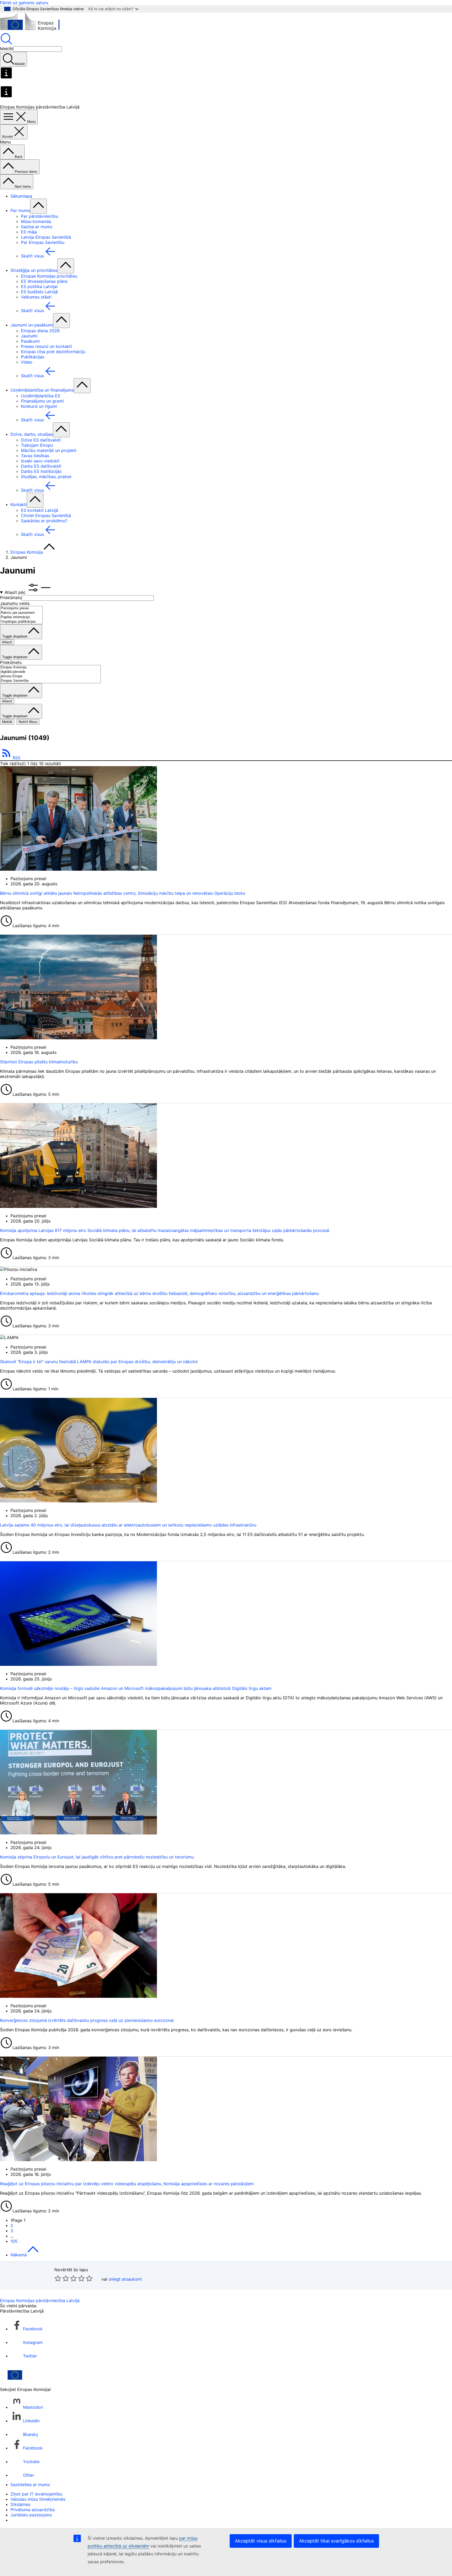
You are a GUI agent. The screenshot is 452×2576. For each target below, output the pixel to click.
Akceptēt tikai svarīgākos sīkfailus (336, 2541)
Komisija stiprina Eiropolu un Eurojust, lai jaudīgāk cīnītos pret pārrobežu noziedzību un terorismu (97, 1857)
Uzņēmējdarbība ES (41, 396)
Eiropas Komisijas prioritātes (49, 276)
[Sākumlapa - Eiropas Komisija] (38, 30)
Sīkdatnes (20, 2504)
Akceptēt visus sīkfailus (261, 2541)
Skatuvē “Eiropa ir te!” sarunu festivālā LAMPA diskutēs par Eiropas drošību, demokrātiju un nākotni (99, 1362)
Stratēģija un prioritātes (34, 270)
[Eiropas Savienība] (50, 681)
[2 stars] (62, 2278)
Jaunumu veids (15, 603)
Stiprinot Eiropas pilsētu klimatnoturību (39, 1062)
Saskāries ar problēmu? (44, 521)
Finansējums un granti (42, 401)
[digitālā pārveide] (50, 672)
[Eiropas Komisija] (50, 667)
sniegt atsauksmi (125, 2279)
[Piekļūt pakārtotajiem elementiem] (38, 206)
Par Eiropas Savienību (43, 242)
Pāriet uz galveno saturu (24, 3)
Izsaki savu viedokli (40, 461)
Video (27, 362)
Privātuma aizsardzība (33, 2510)
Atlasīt (7, 642)
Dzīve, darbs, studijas (32, 434)
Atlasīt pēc (16, 592)
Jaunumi (29, 336)
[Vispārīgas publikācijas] (21, 622)
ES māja (29, 232)
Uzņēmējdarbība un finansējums (42, 390)
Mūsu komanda (36, 221)
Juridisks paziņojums (31, 2515)
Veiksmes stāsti (36, 297)
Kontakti (19, 504)
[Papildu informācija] (21, 617)
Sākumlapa (21, 196)
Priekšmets (11, 598)
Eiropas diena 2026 (40, 331)
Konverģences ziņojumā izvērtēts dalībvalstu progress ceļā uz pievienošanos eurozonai (87, 2020)
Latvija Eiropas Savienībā (46, 237)
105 (14, 2241)
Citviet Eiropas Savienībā (46, 515)
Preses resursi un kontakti (46, 346)
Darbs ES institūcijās (41, 471)
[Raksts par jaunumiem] (21, 613)
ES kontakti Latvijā (39, 510)
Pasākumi (30, 341)
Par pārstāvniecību (39, 216)
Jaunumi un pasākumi (32, 325)
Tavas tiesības (35, 456)
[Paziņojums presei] (21, 608)
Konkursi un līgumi (39, 406)
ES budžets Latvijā (39, 292)
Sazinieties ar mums (30, 2485)
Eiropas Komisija (27, 552)
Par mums (20, 210)
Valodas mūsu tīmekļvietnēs (38, 2499)
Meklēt (7, 49)
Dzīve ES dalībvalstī (41, 440)
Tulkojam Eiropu (37, 445)
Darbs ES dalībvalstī (41, 466)
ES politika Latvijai (39, 286)
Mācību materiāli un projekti (49, 450)
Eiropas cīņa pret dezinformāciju (53, 352)
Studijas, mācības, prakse (46, 477)
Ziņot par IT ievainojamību (36, 2494)
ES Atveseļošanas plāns (44, 281)
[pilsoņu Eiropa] (50, 676)
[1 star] (58, 2278)
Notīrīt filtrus (28, 722)
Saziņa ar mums (37, 227)
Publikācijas (33, 357)
